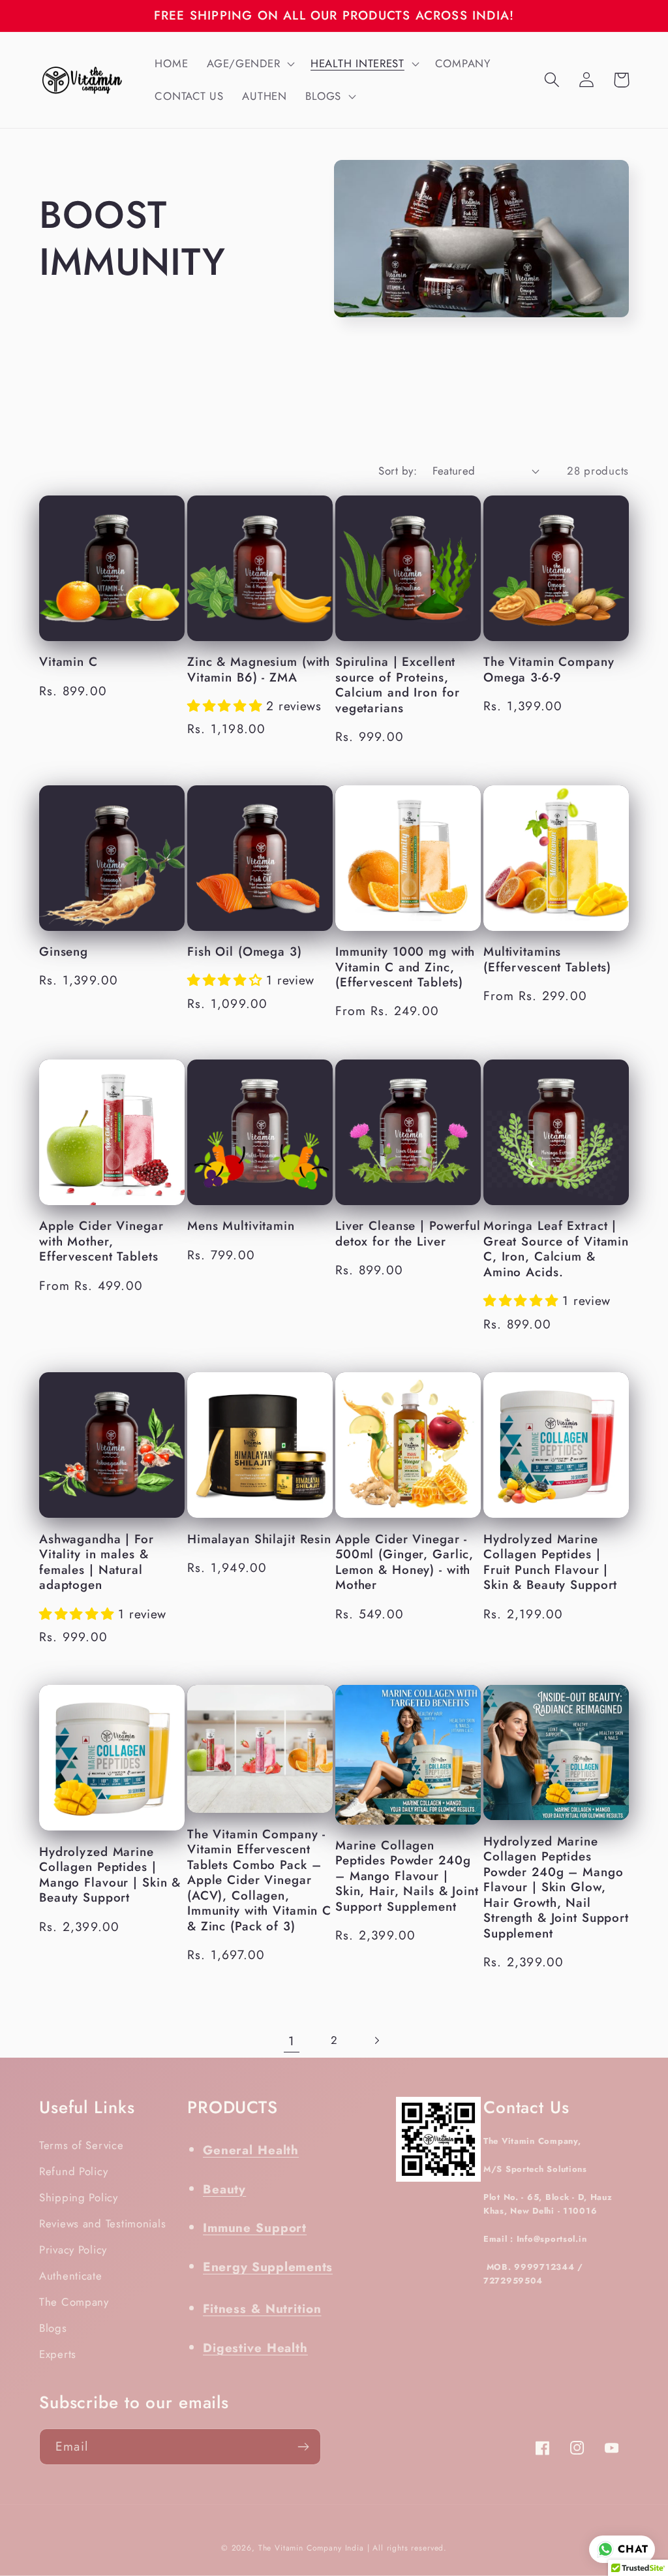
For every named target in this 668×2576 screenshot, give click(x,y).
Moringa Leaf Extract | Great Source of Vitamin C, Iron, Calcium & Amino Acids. (556, 1249)
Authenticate (71, 2276)
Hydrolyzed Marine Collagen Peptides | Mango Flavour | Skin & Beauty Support (110, 1875)
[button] (250, 64)
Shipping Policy (79, 2197)
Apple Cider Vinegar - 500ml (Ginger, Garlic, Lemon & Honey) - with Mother (404, 1562)
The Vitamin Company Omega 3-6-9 (549, 669)
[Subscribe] (303, 2447)
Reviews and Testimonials (102, 2223)
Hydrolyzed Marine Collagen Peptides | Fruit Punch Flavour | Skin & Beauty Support (550, 1562)
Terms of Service (82, 2145)
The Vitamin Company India (311, 2548)
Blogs (53, 2328)
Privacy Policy (73, 2250)
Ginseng (64, 952)
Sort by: (398, 471)
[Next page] (376, 2041)
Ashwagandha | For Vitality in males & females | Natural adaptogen (97, 1562)
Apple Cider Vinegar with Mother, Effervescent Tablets (101, 1241)
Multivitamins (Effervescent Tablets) (547, 959)
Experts (58, 2354)
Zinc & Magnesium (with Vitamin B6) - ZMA (259, 669)
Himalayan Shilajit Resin (259, 1539)
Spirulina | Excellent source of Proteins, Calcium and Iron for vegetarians (397, 685)
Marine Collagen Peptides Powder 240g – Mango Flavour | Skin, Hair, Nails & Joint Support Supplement (407, 1876)
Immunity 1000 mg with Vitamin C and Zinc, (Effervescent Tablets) (405, 967)
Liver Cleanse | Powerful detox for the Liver (408, 1233)
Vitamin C (68, 662)
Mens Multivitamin (241, 1226)
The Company (74, 2302)
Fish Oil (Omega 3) (245, 952)
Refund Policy (73, 2171)
